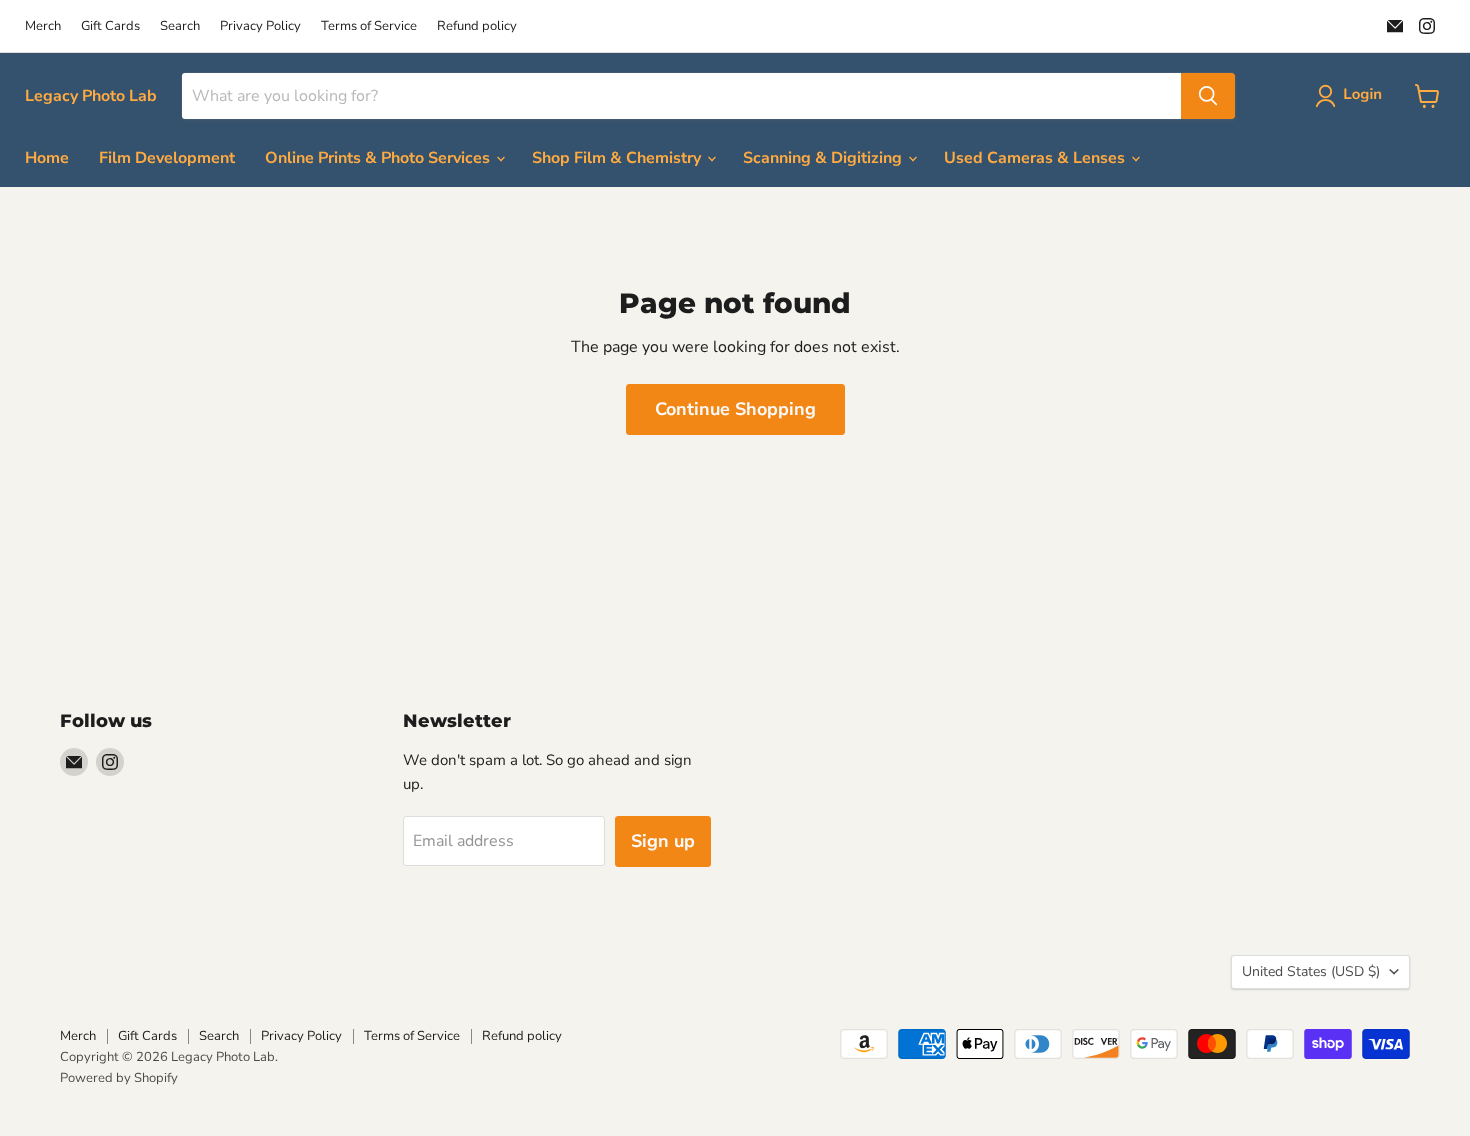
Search (180, 26)
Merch (43, 26)
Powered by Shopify (119, 1078)
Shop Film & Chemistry (618, 158)
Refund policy (477, 26)
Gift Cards (110, 26)
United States (1311, 971)
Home (47, 158)
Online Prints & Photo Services (379, 158)
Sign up (663, 841)
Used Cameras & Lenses (1036, 158)
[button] (1352, 96)
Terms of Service (369, 26)
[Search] (1208, 96)
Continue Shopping (735, 409)
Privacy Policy (260, 26)
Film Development (167, 158)
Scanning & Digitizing (824, 158)
